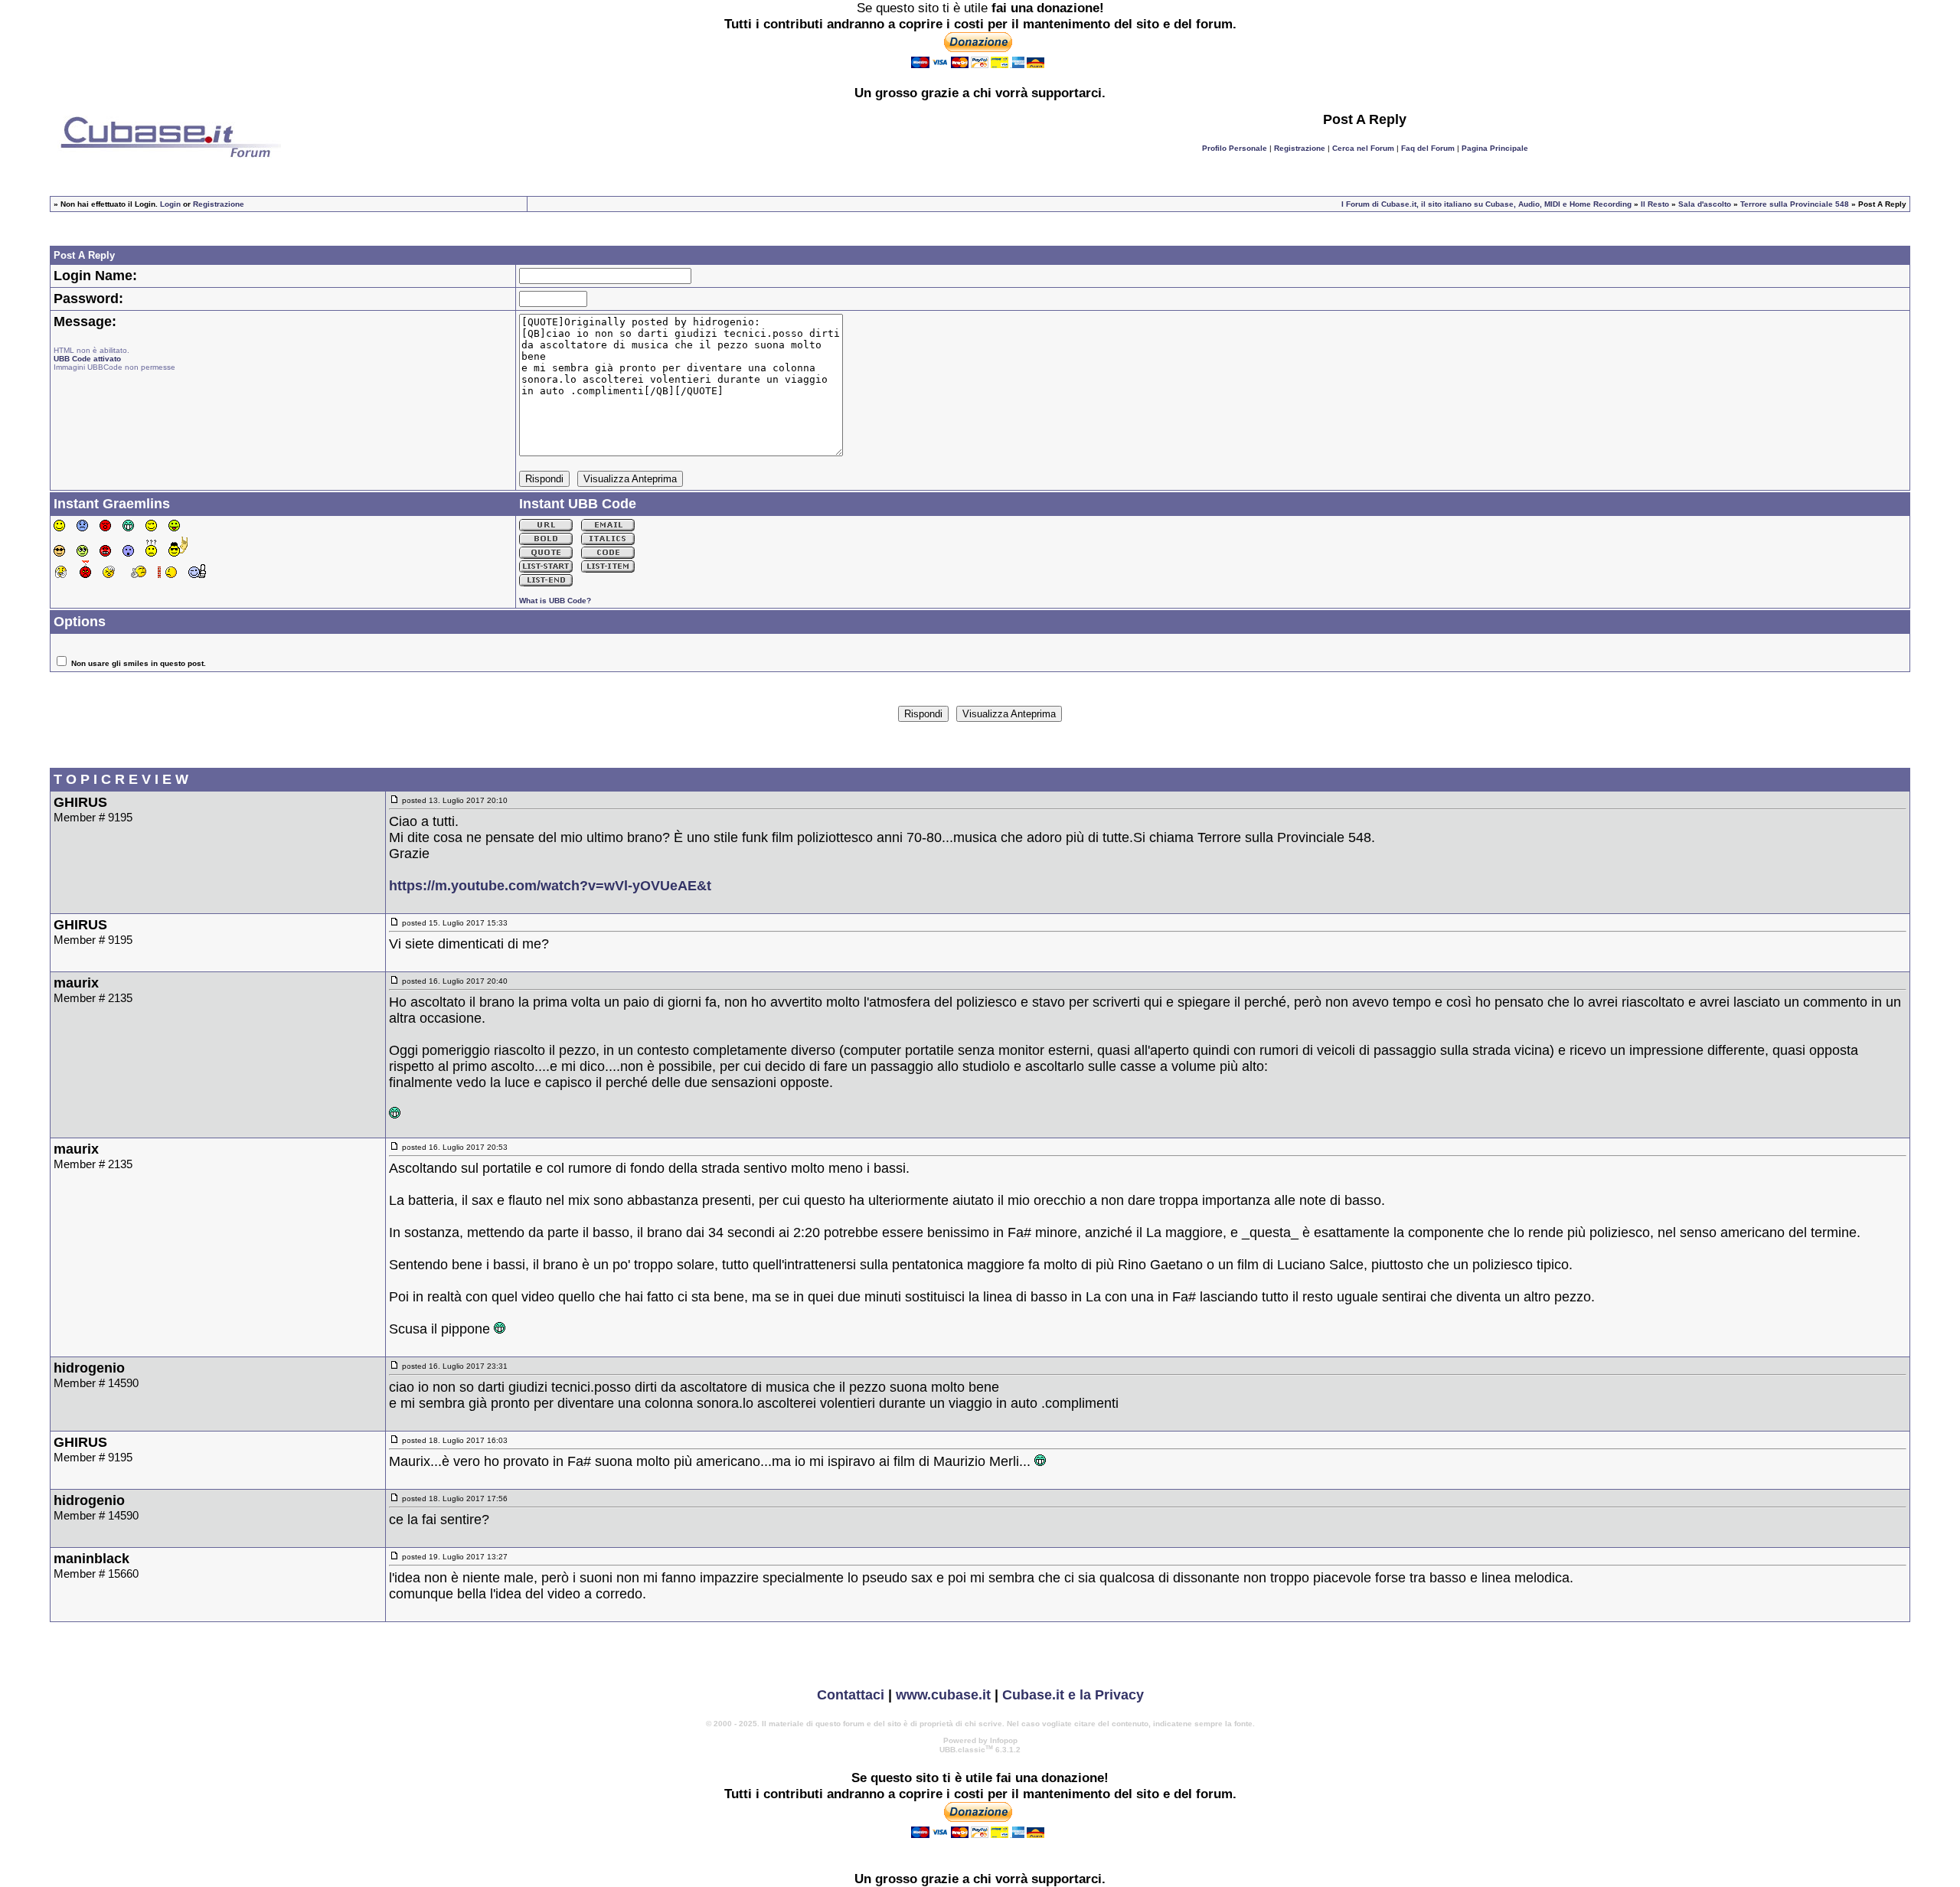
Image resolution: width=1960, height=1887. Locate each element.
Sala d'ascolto (1705, 204)
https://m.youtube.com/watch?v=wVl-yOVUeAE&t (550, 886)
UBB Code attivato (87, 359)
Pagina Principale (1495, 148)
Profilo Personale (1235, 148)
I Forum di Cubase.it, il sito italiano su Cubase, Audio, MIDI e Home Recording (1486, 204)
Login (170, 204)
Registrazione (1300, 148)
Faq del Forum (1428, 148)
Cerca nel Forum (1363, 148)
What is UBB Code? (555, 601)
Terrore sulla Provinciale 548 (1795, 204)
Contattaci (851, 1695)
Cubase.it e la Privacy (1073, 1695)
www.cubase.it (943, 1695)
